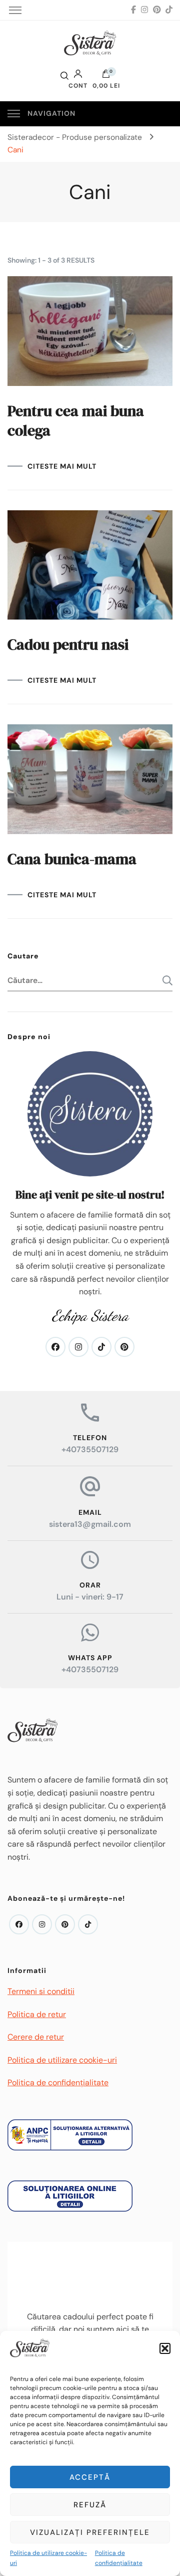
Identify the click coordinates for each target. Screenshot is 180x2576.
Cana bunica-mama (72, 859)
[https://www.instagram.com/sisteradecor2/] (42, 1924)
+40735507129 (90, 1449)
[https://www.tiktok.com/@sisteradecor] (88, 1924)
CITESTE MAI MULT (62, 466)
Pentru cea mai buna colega (76, 421)
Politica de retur (37, 2014)
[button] (165, 2348)
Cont (78, 85)
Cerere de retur (36, 2037)
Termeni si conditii (41, 1991)
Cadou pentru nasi (68, 644)
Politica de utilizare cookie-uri (48, 2558)
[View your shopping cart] (106, 76)
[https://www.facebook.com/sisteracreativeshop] (19, 1924)
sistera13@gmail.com (90, 1524)
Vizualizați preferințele (90, 2532)
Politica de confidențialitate (119, 2558)
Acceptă (90, 2477)
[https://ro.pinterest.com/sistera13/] (65, 1924)
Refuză (90, 2505)
